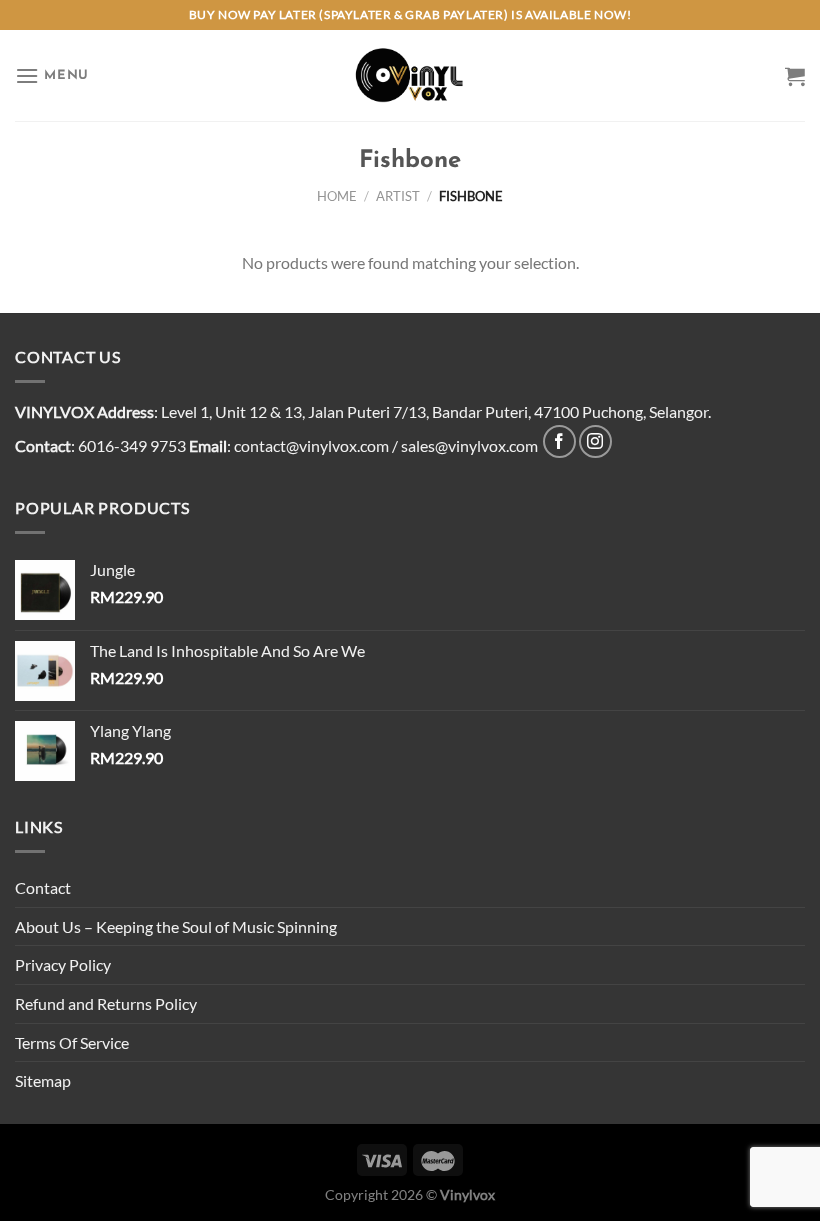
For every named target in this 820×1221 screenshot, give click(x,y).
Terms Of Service (72, 1042)
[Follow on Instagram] (595, 441)
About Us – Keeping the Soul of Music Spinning (176, 926)
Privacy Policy (63, 964)
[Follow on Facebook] (559, 441)
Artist (398, 196)
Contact (43, 887)
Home (337, 196)
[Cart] (795, 76)
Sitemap (43, 1080)
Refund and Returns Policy (106, 1003)
